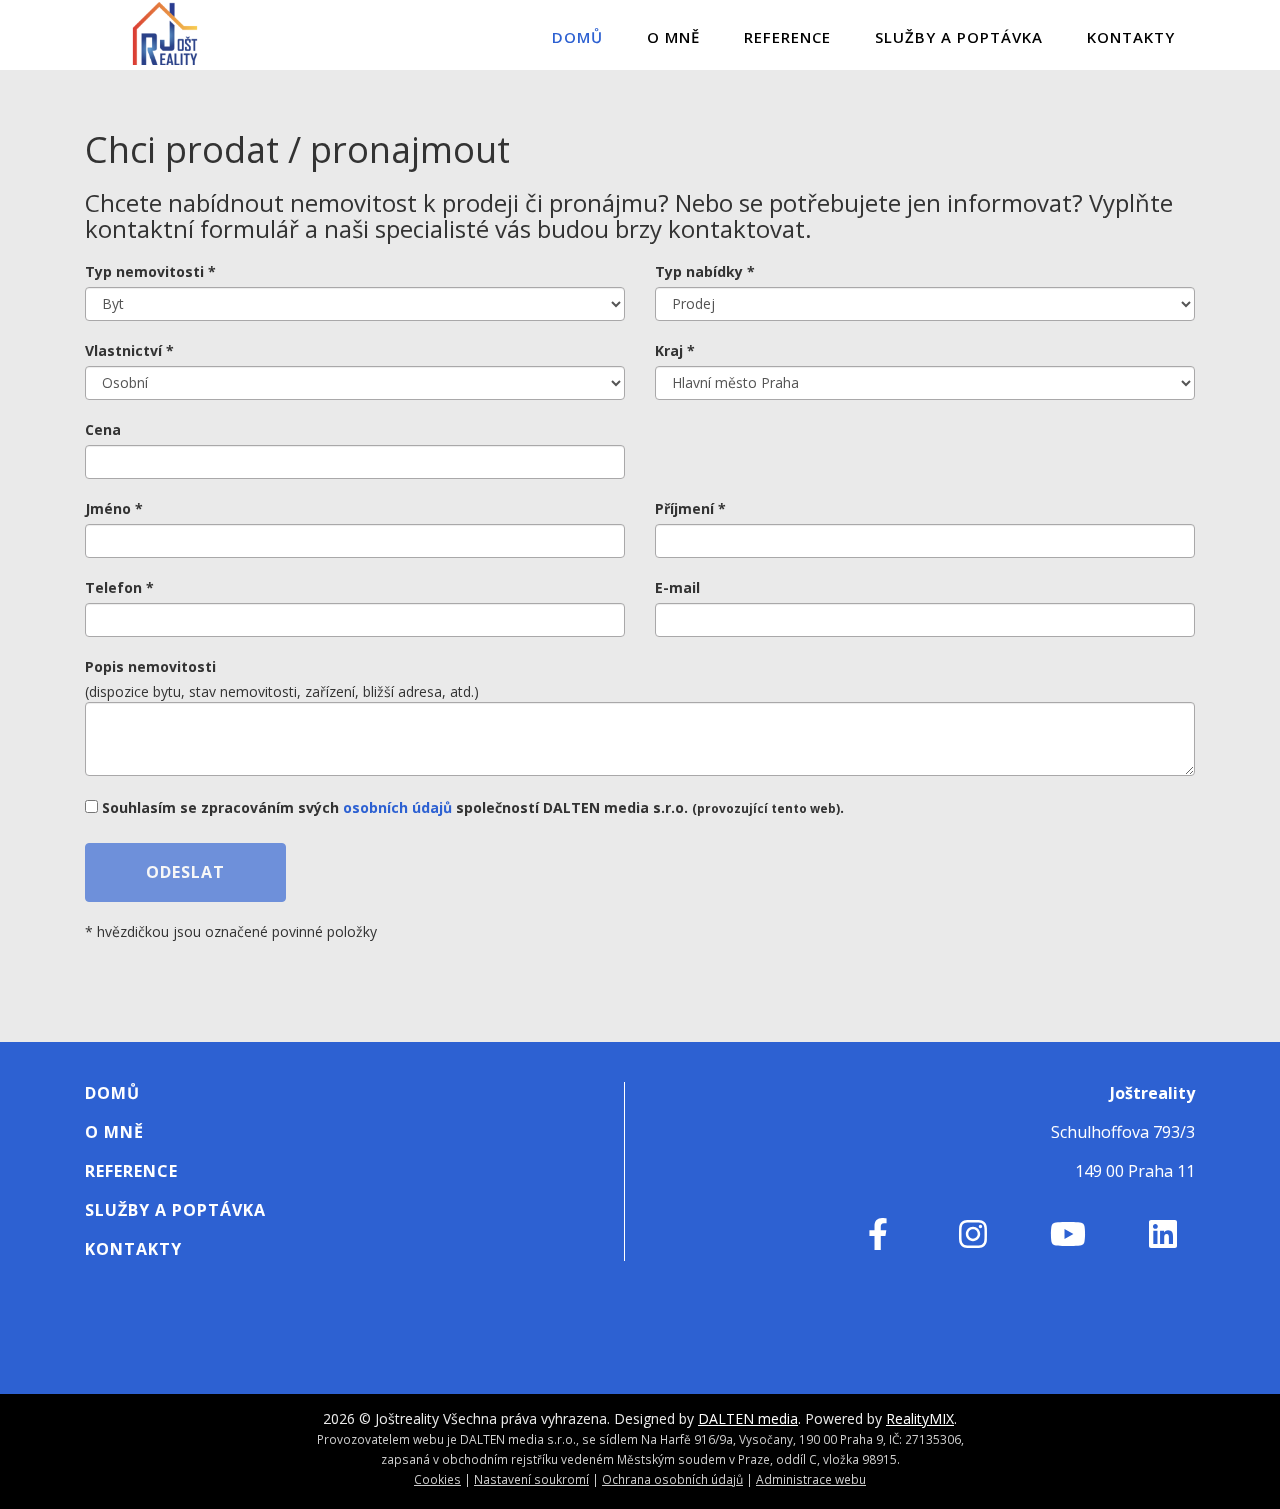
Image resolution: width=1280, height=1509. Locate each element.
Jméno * (114, 508)
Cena (103, 429)
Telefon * (119, 587)
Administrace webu (811, 1479)
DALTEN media (748, 1418)
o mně (673, 37)
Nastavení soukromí (531, 1479)
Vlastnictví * (129, 350)
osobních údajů (397, 807)
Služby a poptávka (959, 37)
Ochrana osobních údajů (672, 1479)
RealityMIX (920, 1418)
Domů (577, 37)
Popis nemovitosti (150, 666)
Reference (787, 37)
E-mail (677, 587)
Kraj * (675, 350)
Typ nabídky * (705, 271)
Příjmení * (690, 508)
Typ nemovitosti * (150, 271)
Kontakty (1131, 37)
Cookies (437, 1479)
